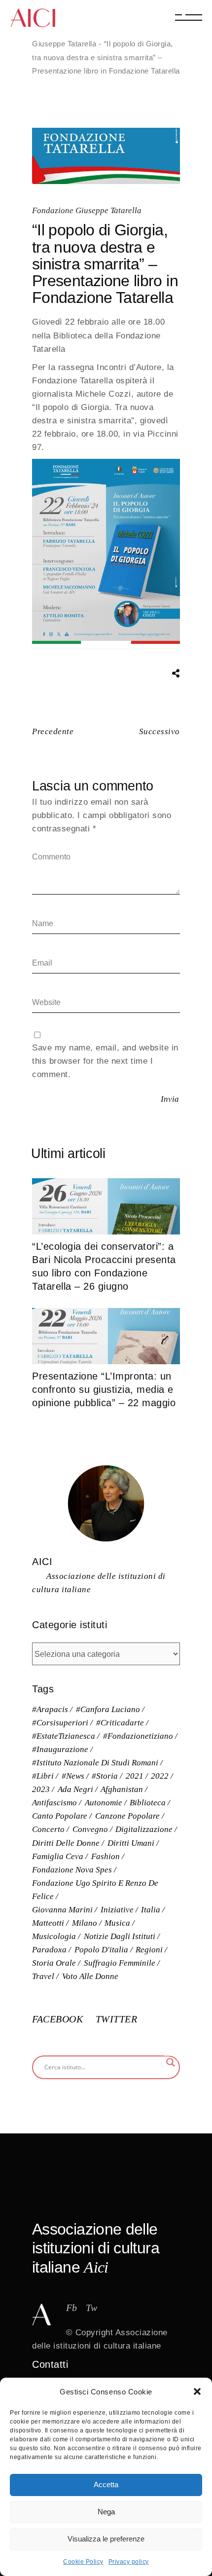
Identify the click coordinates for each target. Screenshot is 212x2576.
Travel (43, 1976)
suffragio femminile (120, 1963)
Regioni (149, 1950)
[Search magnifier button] (171, 2062)
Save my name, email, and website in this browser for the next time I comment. (105, 1061)
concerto (48, 1829)
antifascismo (54, 1803)
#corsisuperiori (60, 1723)
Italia (151, 1910)
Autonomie (104, 1803)
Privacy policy (129, 2562)
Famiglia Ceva (58, 1856)
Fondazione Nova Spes (72, 1870)
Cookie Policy (83, 2562)
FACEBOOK (59, 2019)
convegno (90, 1829)
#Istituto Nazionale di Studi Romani (95, 1763)
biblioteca (148, 1803)
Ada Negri (75, 1789)
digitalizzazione (144, 1829)
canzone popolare (127, 1816)
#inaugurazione (60, 1749)
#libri (43, 1776)
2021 (135, 1776)
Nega (106, 2512)
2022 (160, 1776)
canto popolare (60, 1816)
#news (73, 1776)
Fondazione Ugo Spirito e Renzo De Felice (95, 1890)
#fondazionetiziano (138, 1736)
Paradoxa (49, 1950)
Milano (85, 1923)
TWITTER (117, 2019)
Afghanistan (122, 1789)
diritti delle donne (66, 1843)
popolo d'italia (101, 1950)
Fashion (106, 1856)
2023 (41, 1789)
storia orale (54, 1963)
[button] (197, 2391)
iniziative (117, 1910)
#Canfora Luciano (108, 1709)
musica (117, 1923)
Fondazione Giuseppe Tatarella (87, 210)
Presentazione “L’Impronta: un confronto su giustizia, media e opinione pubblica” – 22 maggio (104, 1389)
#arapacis (50, 1709)
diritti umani (131, 1843)
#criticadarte (120, 1723)
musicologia (54, 1936)
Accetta (106, 2484)
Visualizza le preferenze (106, 2539)
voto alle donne (90, 1976)
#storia (105, 1776)
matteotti (48, 1923)
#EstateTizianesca (64, 1736)
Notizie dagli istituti (120, 1936)
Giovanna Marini (62, 1910)
